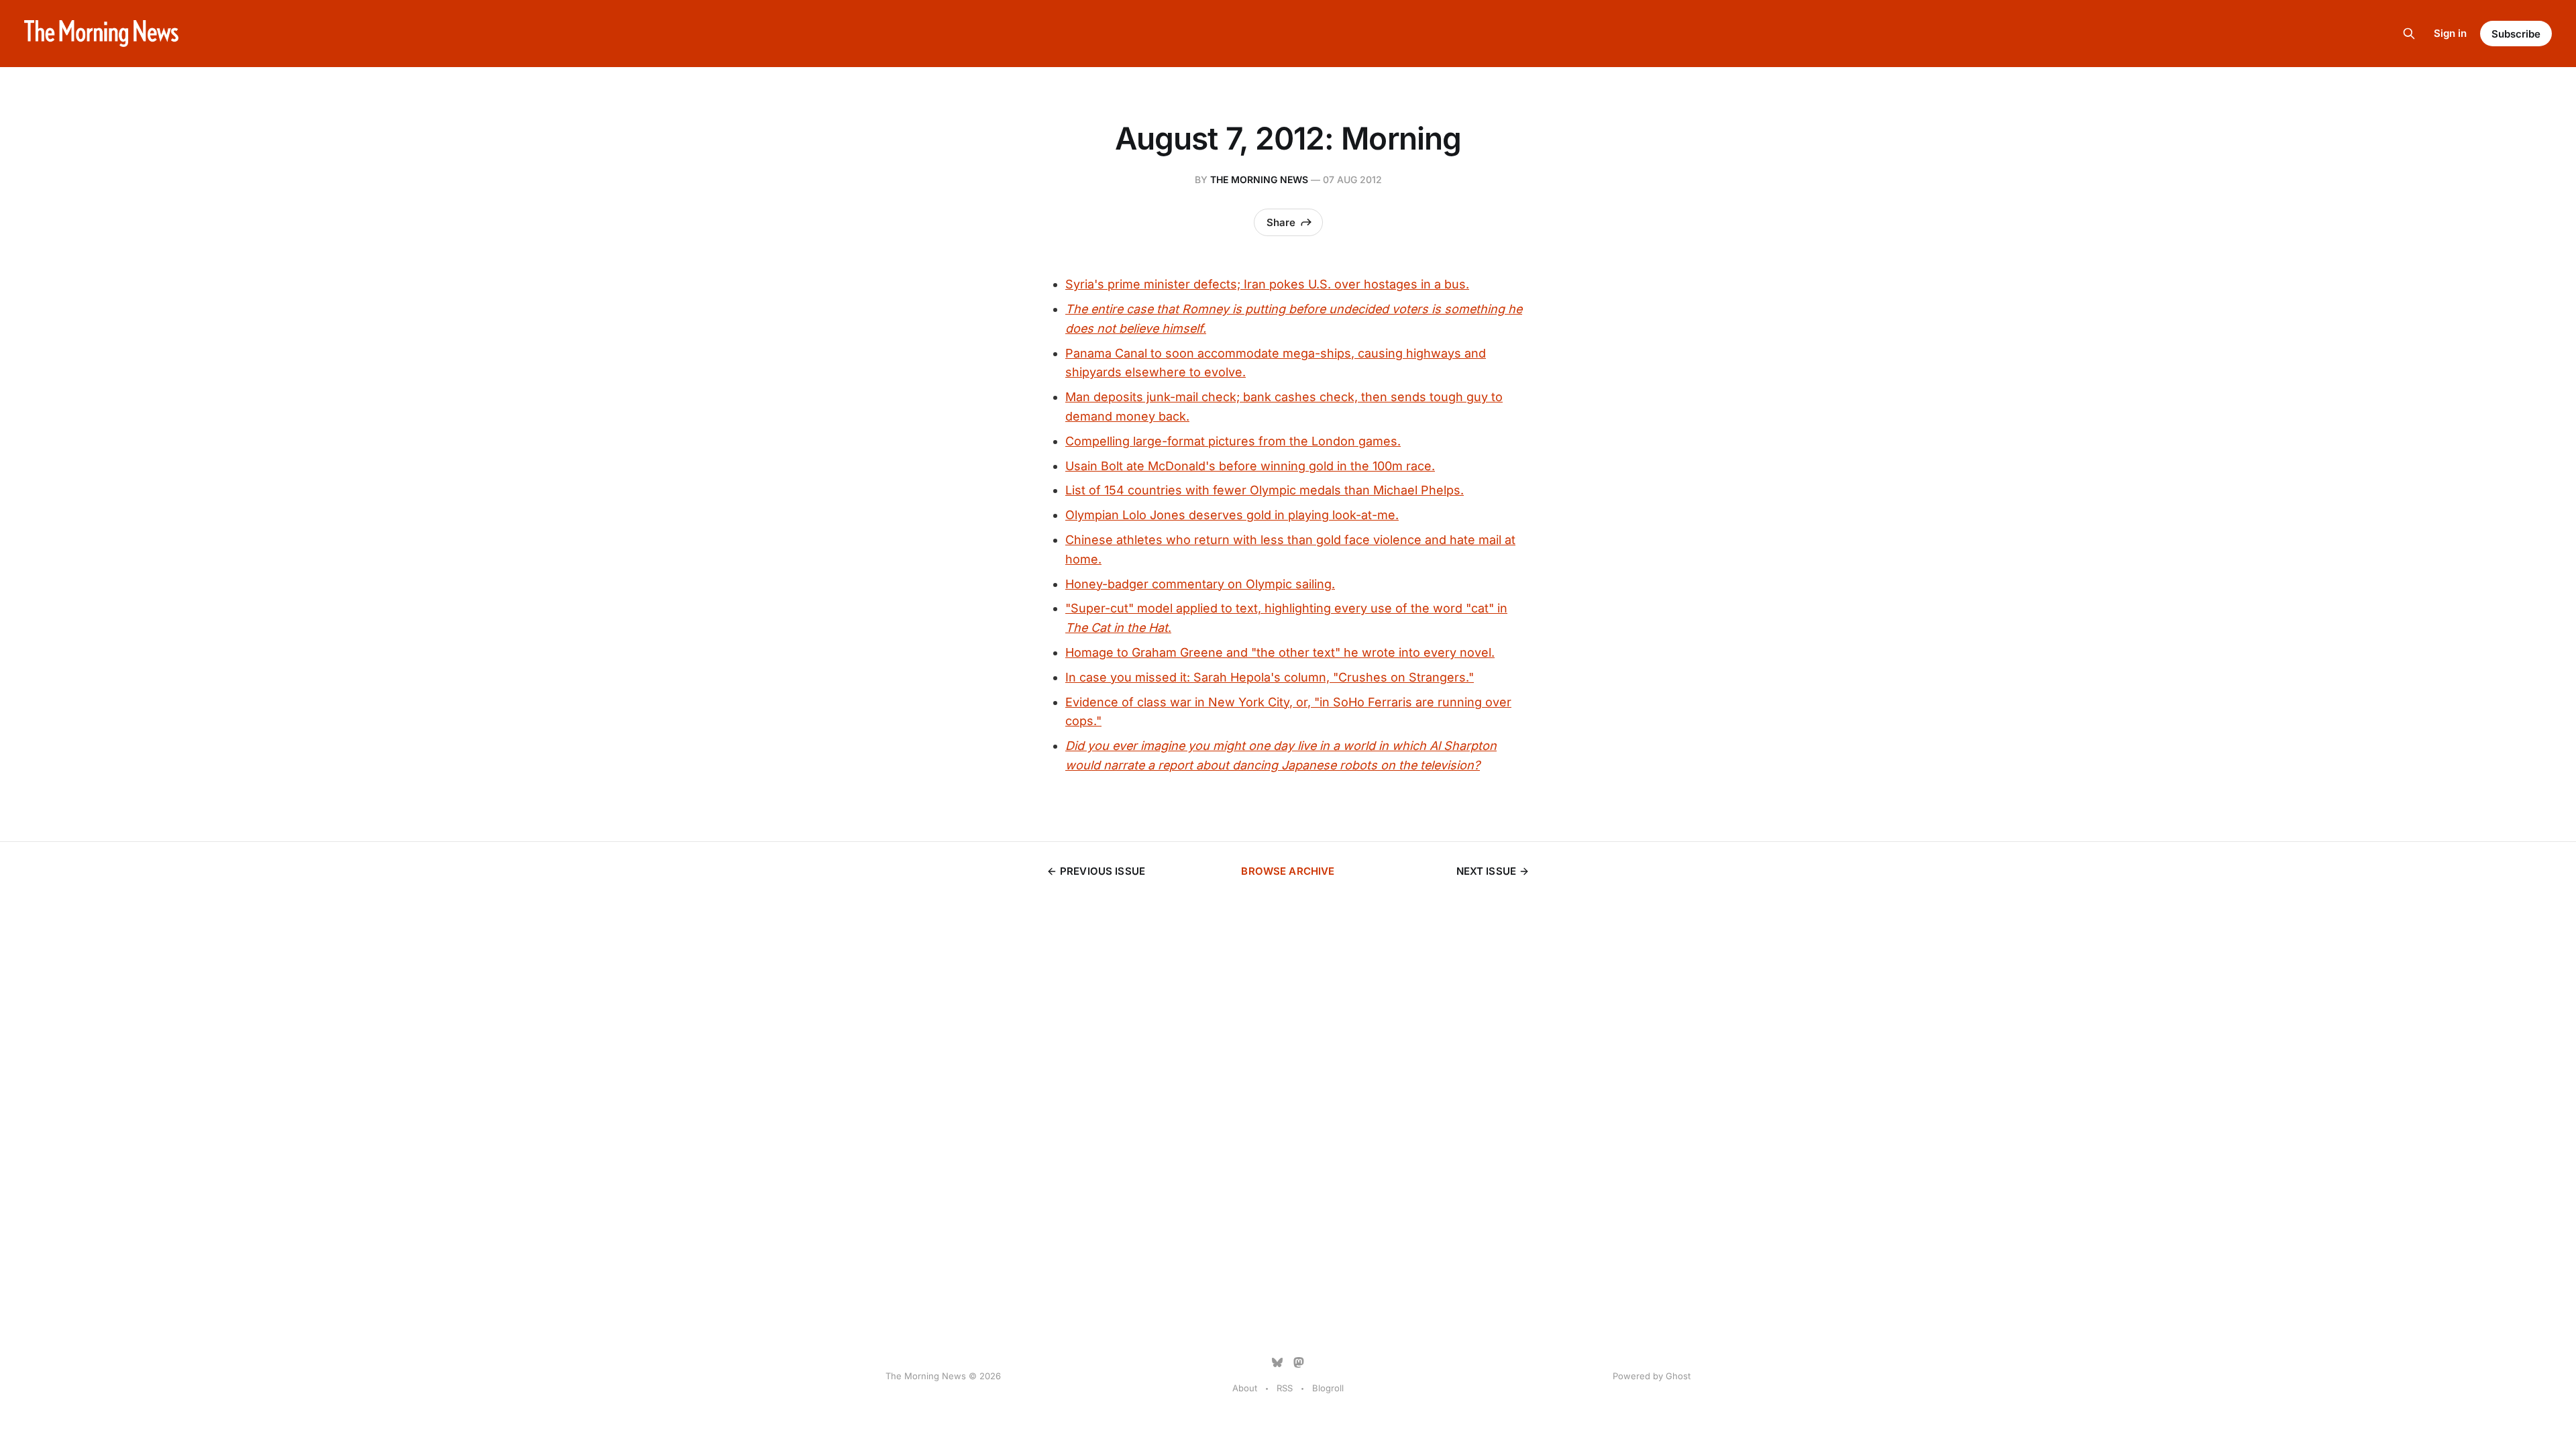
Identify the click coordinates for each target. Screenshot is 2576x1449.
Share (1281, 222)
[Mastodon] (1299, 1362)
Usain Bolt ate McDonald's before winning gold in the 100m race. (1250, 466)
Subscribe (2516, 34)
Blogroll (1328, 1388)
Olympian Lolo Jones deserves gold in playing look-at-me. (1232, 515)
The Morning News (1259, 179)
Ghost (1678, 1376)
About (1245, 1388)
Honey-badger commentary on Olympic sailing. (1200, 584)
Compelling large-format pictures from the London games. (1233, 441)
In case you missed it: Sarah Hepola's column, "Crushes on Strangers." (1270, 677)
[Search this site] (2409, 34)
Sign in (2450, 33)
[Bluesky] (1277, 1362)
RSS (1285, 1388)
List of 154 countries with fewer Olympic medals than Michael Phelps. (1265, 490)
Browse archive (1288, 871)
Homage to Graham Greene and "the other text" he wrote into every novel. (1280, 652)
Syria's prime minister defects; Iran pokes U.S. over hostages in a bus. (1267, 284)
